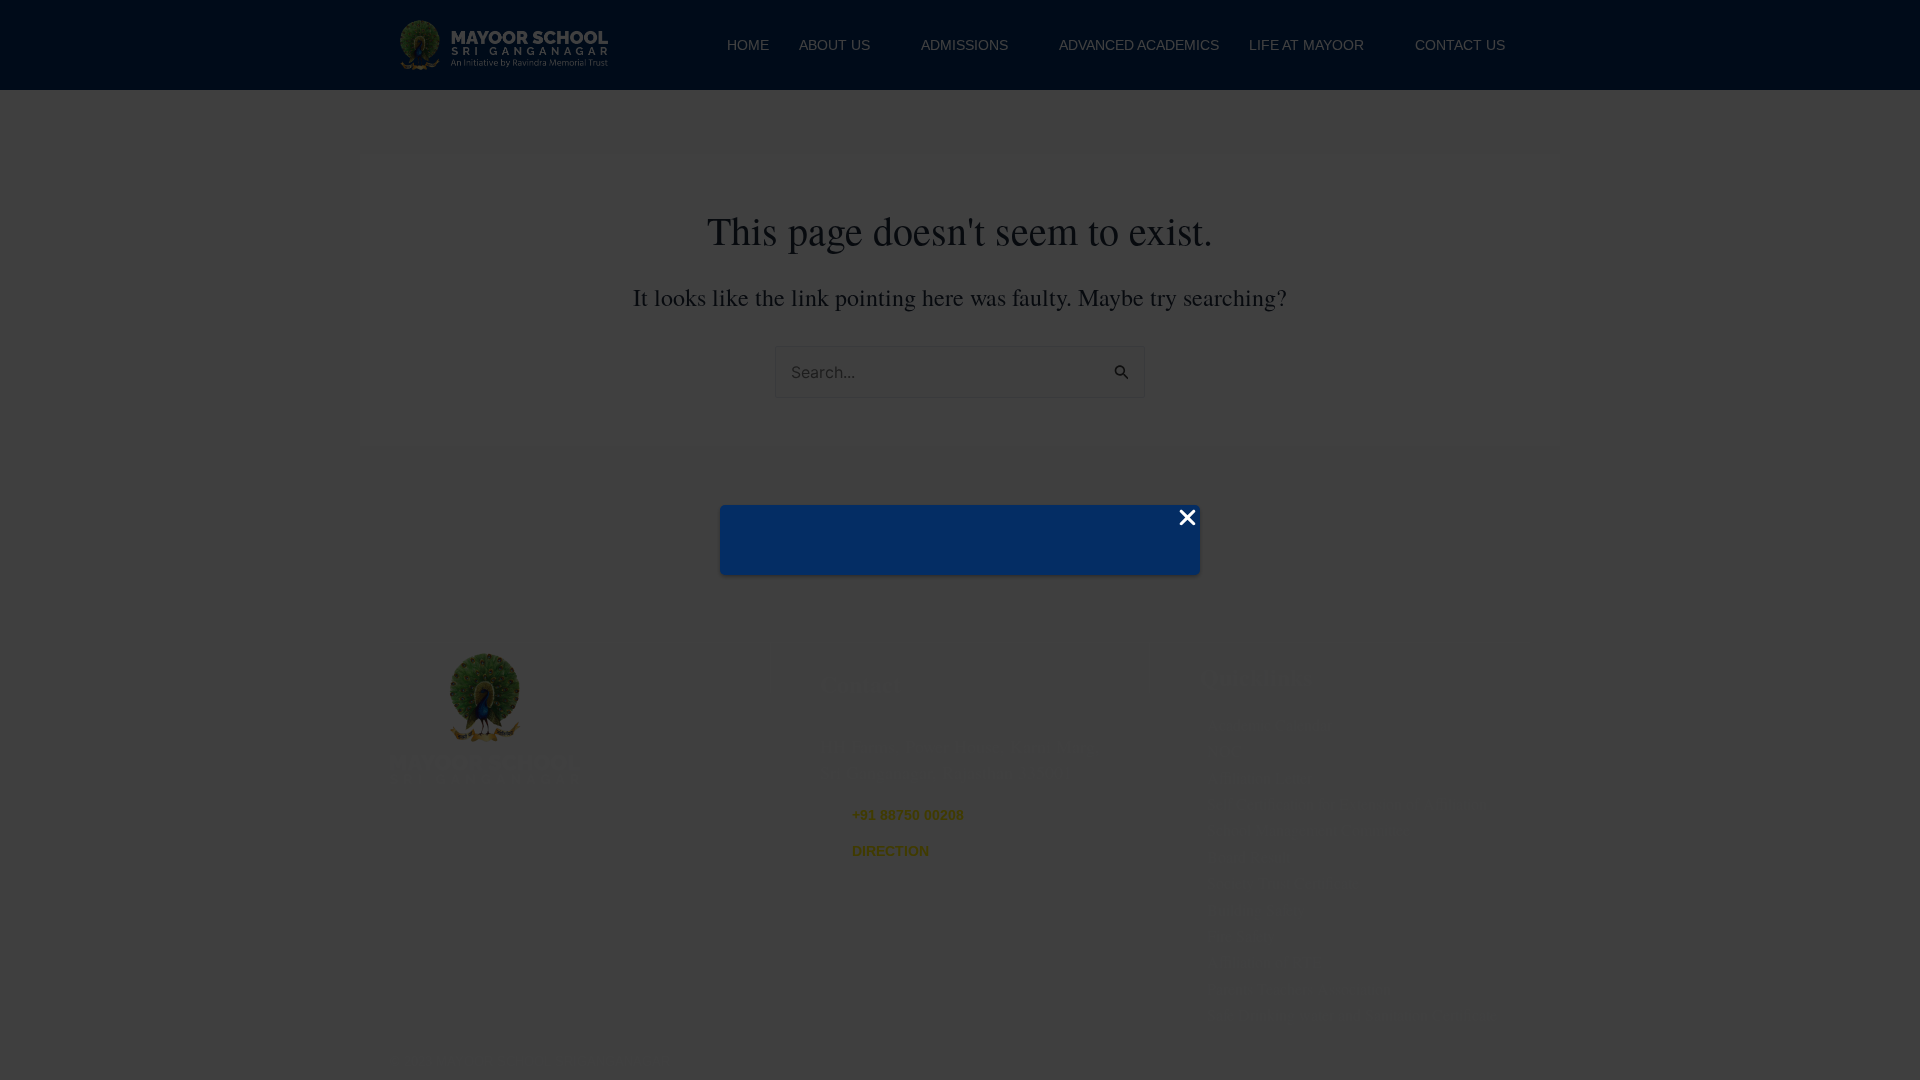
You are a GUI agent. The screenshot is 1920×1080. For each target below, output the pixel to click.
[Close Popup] (1187, 518)
